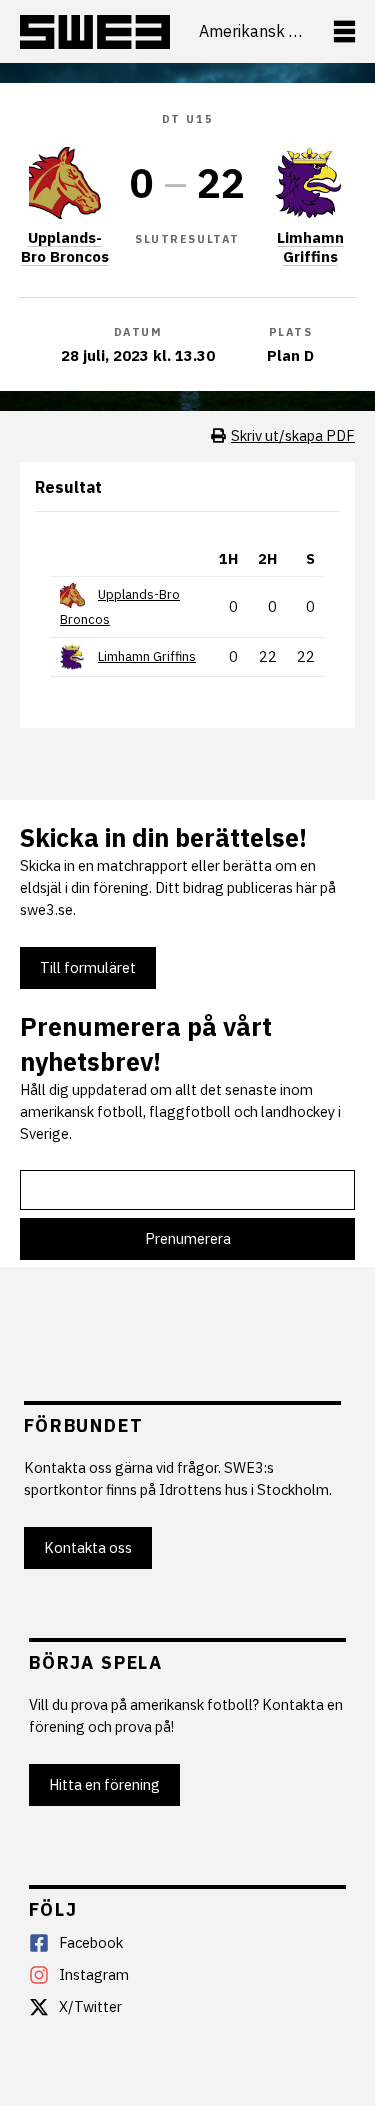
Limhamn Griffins (310, 247)
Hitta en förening (104, 1784)
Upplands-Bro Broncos (65, 247)
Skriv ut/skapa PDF (293, 435)
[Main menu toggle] (344, 31)
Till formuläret (88, 967)
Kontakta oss (88, 1547)
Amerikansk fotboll (251, 31)
